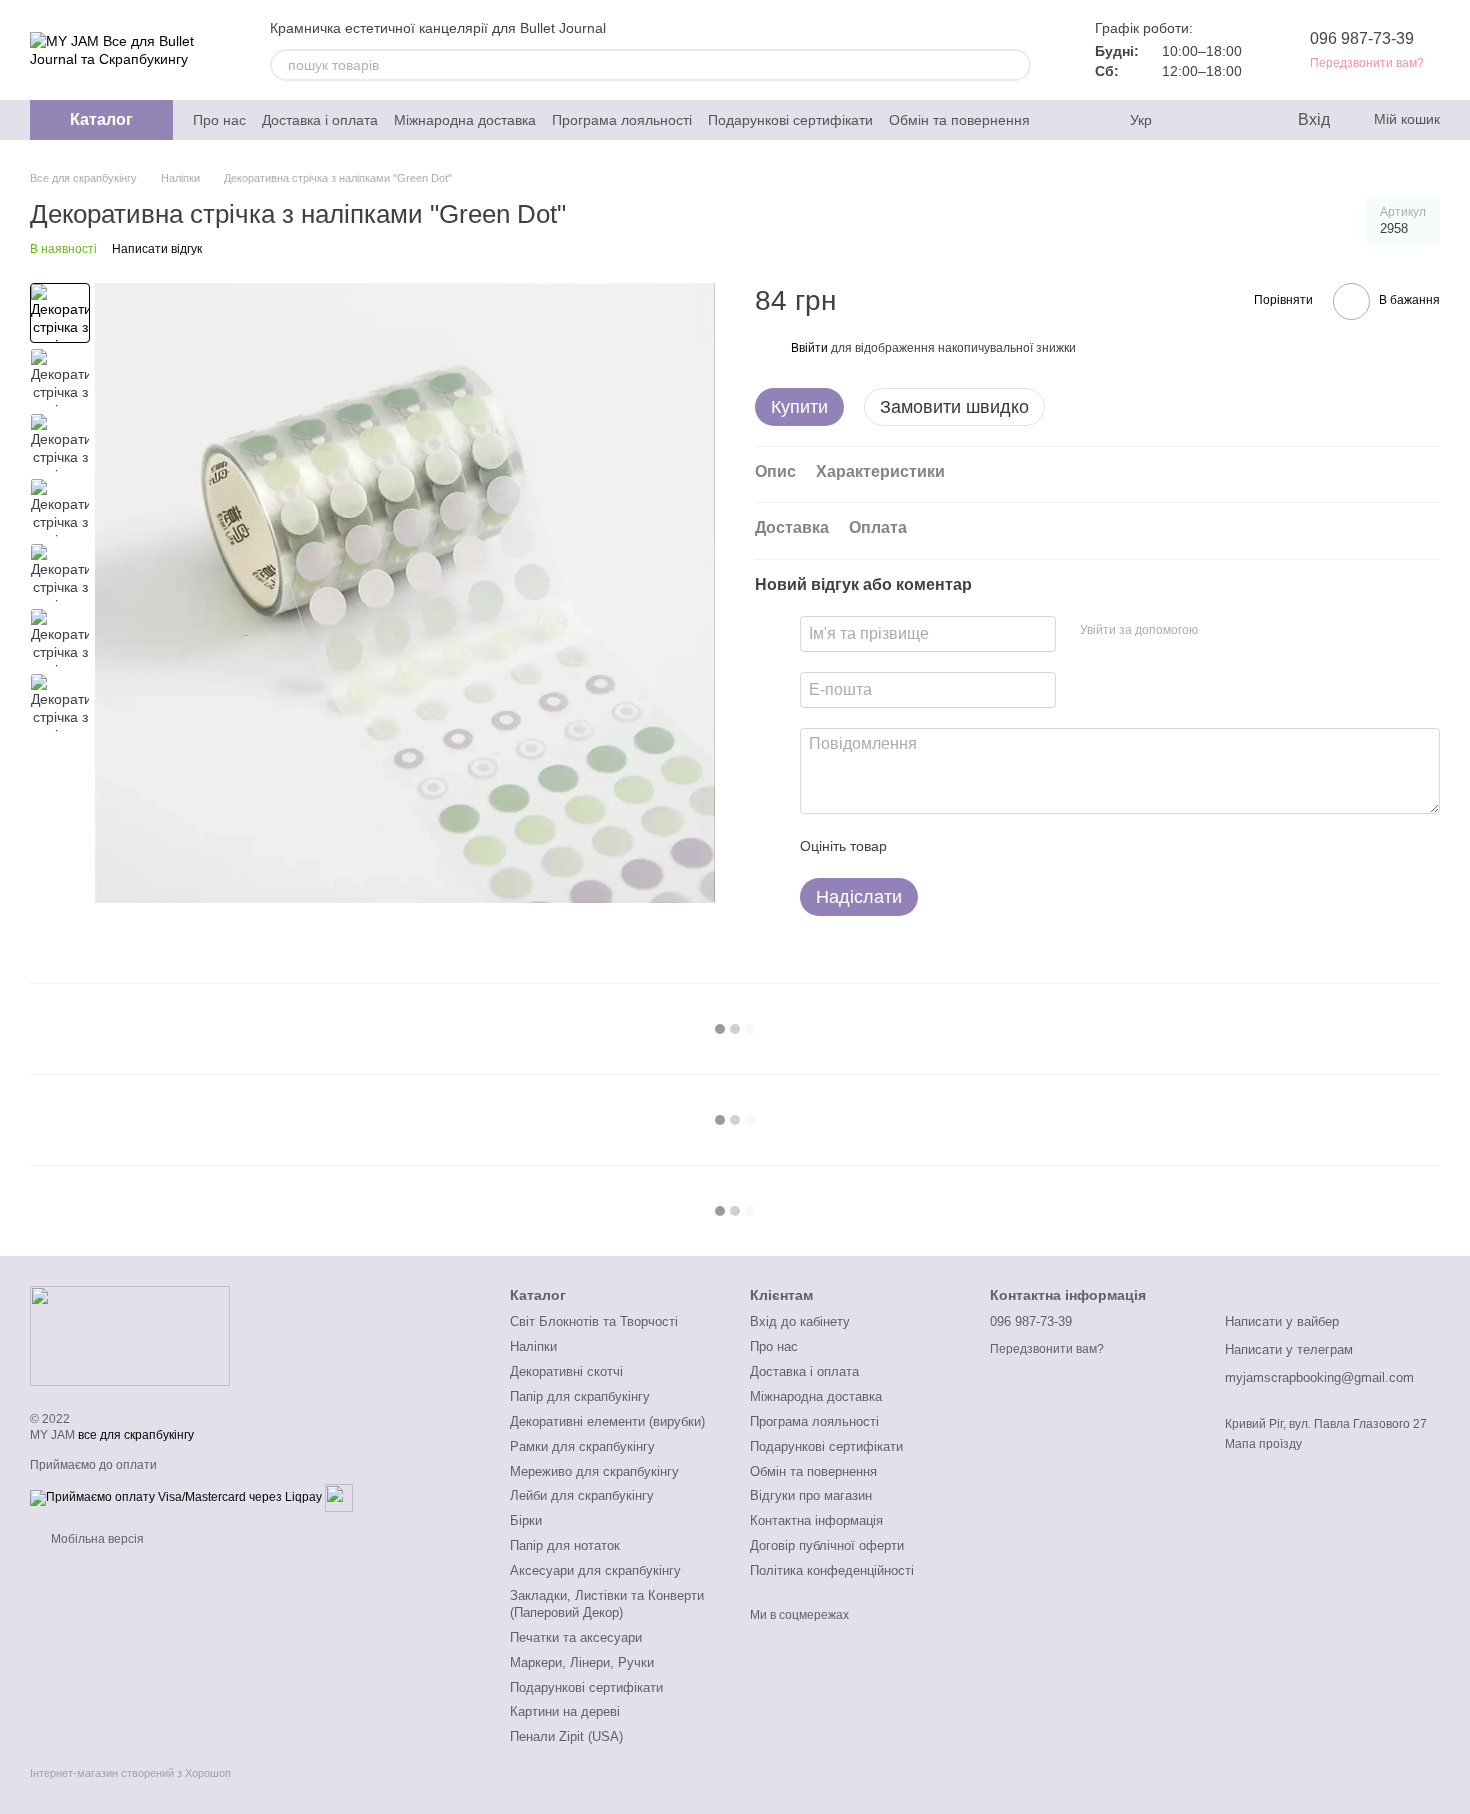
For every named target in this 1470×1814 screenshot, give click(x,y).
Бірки (526, 1520)
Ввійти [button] (809, 348)
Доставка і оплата (320, 120)
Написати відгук (157, 249)
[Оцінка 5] (1048, 846)
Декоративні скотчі (566, 1371)
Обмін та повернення (959, 120)
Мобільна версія (96, 1539)
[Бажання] (1240, 120)
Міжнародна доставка (465, 120)
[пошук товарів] (1015, 65)
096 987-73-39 (1362, 38)
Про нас (219, 120)
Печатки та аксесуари (576, 1637)
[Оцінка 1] (920, 846)
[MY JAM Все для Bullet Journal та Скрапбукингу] (130, 1335)
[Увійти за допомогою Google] (1252, 631)
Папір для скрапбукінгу (580, 1396)
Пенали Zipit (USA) (566, 1736)
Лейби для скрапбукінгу (582, 1495)
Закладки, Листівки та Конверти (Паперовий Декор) (607, 1604)
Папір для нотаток (565, 1545)
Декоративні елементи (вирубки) (607, 1421)
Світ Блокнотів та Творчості (594, 1321)
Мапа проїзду (1263, 1444)
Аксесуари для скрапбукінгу (595, 1570)
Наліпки (533, 1346)
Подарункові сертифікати (790, 120)
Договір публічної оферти (827, 1545)
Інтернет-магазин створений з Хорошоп (130, 1773)
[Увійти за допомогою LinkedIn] (1284, 631)
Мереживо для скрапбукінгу (594, 1471)
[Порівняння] (1200, 120)
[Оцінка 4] (1016, 846)
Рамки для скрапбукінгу (582, 1446)
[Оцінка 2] (952, 846)
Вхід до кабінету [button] (800, 1321)
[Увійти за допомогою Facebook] (1220, 631)
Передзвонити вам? (1367, 63)
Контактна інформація (816, 1520)
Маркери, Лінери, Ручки (582, 1662)
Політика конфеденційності (832, 1570)
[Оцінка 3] (984, 846)
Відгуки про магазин (811, 1495)
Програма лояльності (622, 120)
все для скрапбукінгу (136, 1435)
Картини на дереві (565, 1711)
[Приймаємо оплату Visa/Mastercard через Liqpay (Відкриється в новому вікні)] (176, 1497)
